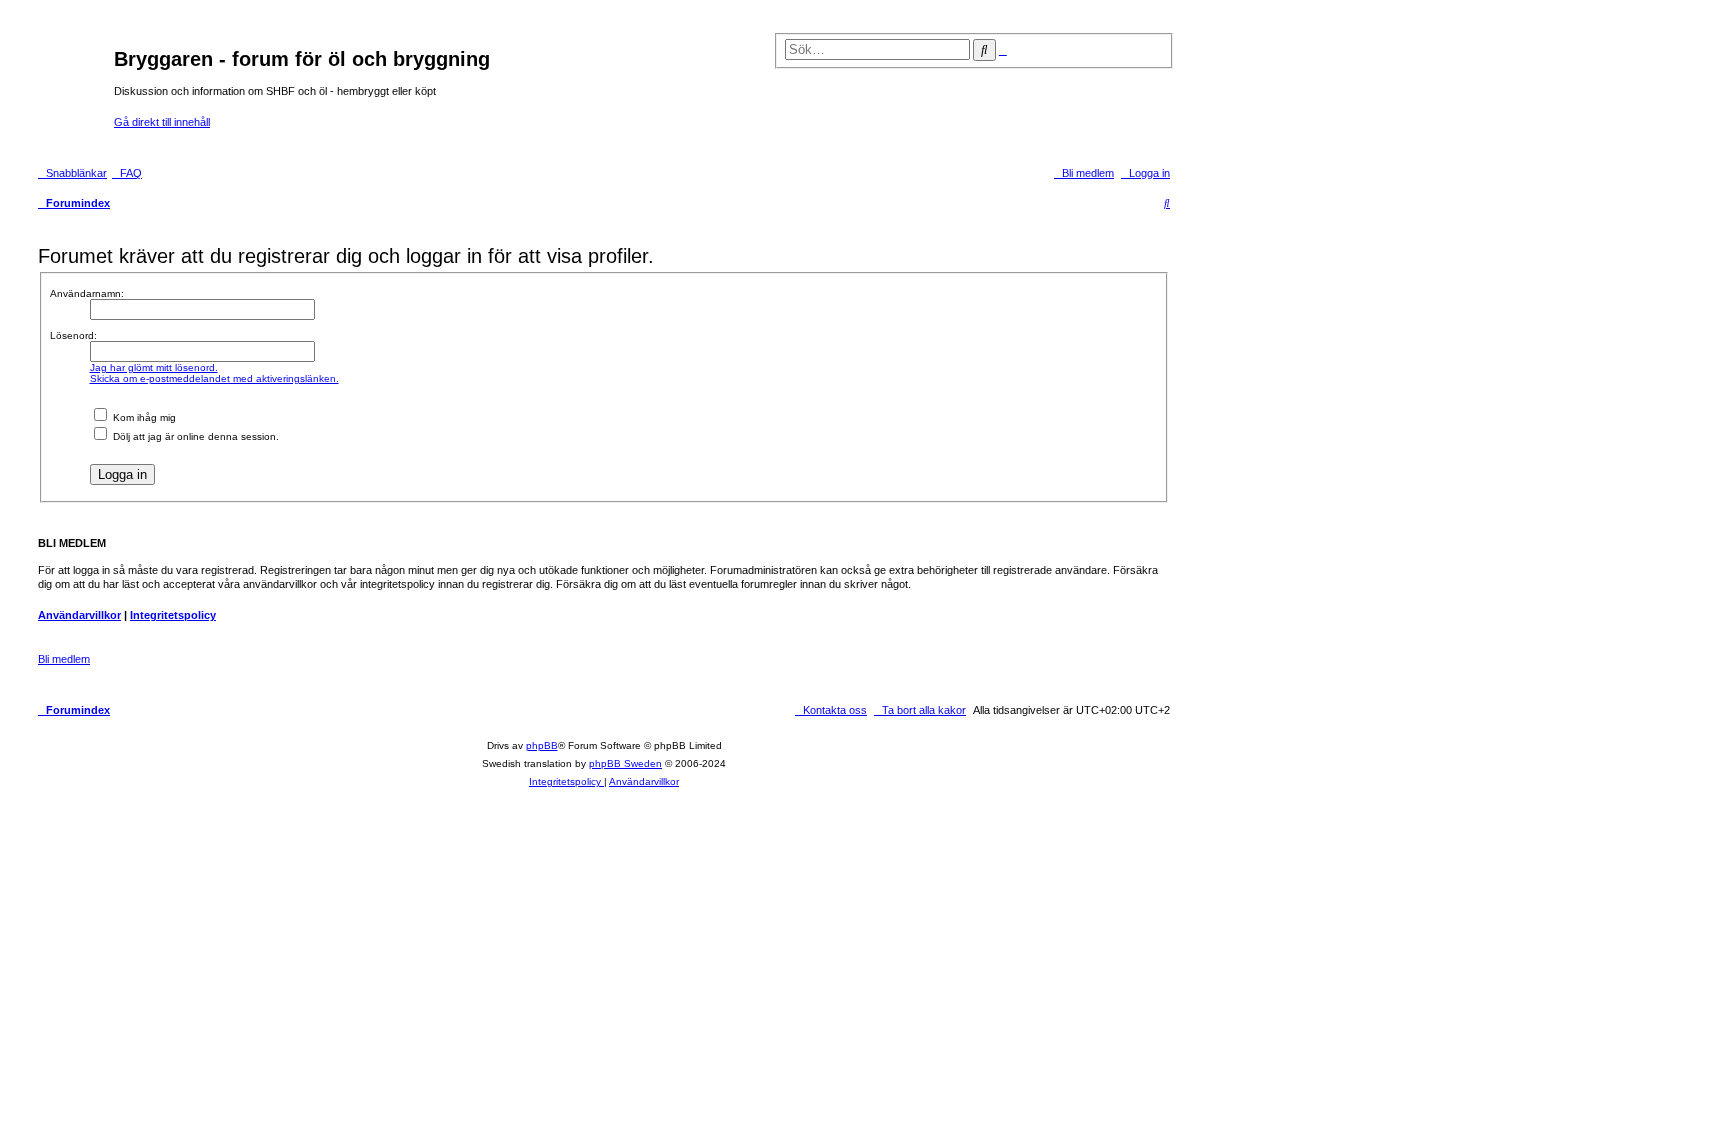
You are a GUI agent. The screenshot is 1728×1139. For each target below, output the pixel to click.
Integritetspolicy (173, 615)
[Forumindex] (73, 82)
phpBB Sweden (625, 763)
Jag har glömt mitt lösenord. (154, 367)
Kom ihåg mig (143, 417)
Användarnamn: (87, 293)
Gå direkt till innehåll (162, 122)
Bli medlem (64, 659)
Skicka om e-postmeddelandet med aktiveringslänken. (214, 378)
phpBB (542, 745)
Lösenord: (73, 335)
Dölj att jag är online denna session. (194, 436)
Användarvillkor (79, 615)
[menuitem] (127, 173)
